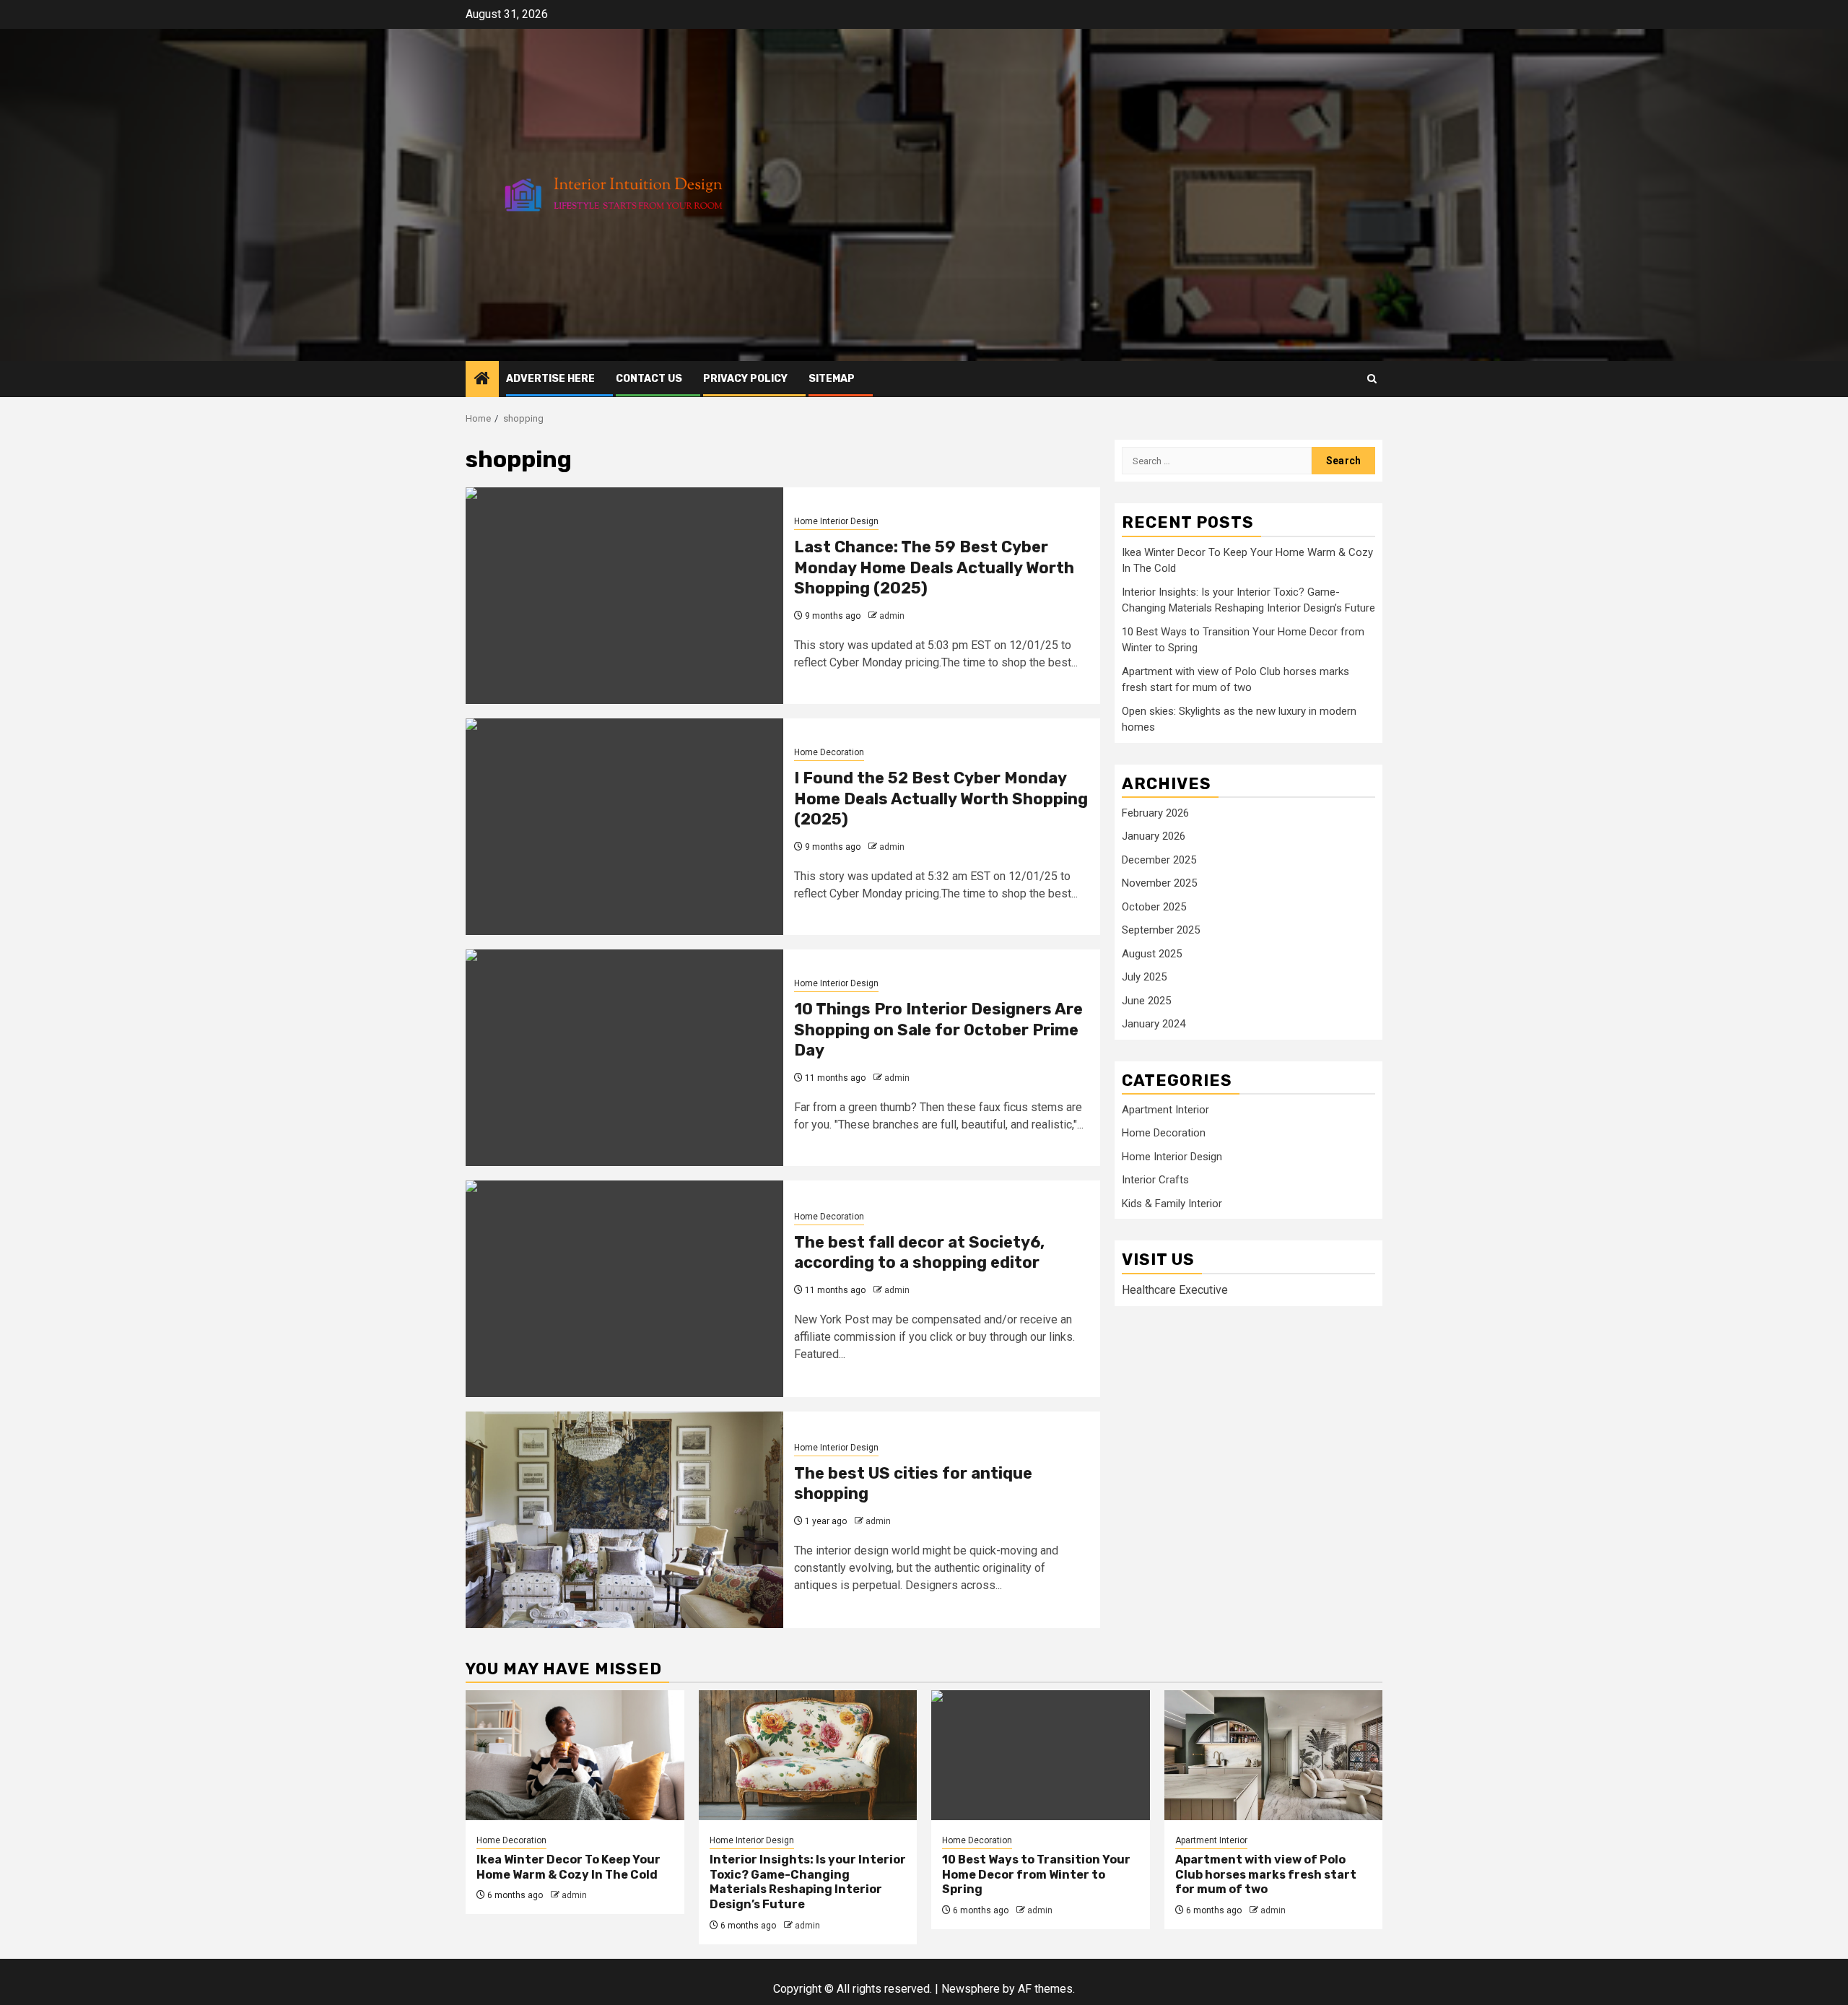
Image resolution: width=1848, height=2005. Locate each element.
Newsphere (971, 1989)
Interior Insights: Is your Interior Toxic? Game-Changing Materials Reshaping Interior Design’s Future (808, 1882)
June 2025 (1146, 1001)
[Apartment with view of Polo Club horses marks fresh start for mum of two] (1274, 1755)
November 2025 (1159, 883)
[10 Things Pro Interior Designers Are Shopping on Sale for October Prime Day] (624, 1058)
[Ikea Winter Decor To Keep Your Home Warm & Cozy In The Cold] (575, 1755)
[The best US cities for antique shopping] (624, 1520)
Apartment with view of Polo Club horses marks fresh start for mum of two (1266, 1875)
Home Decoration (829, 752)
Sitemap (832, 379)
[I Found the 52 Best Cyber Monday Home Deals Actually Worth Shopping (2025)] (624, 827)
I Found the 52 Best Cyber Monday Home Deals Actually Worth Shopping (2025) (941, 799)
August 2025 (1152, 954)
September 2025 (1161, 930)
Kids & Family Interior (1172, 1204)
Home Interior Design (836, 521)
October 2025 (1154, 907)
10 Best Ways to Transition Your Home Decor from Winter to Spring (1036, 1875)
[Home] (482, 380)
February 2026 (1155, 813)
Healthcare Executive (1175, 1290)
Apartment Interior (1165, 1110)
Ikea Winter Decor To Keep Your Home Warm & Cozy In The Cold (568, 1867)
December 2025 (1159, 860)
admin (892, 616)
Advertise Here (550, 379)
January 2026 (1154, 836)
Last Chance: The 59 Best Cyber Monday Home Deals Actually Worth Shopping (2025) (934, 567)
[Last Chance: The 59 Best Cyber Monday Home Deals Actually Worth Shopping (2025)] (624, 596)
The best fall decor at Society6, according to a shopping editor (919, 1253)
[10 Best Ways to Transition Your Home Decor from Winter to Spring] (1041, 1755)
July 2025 (1144, 977)
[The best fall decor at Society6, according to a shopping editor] (624, 1289)
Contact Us (649, 379)
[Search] (1372, 379)
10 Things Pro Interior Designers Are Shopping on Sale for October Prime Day (938, 1030)
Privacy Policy (745, 379)
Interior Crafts (1155, 1180)
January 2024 (1154, 1024)
